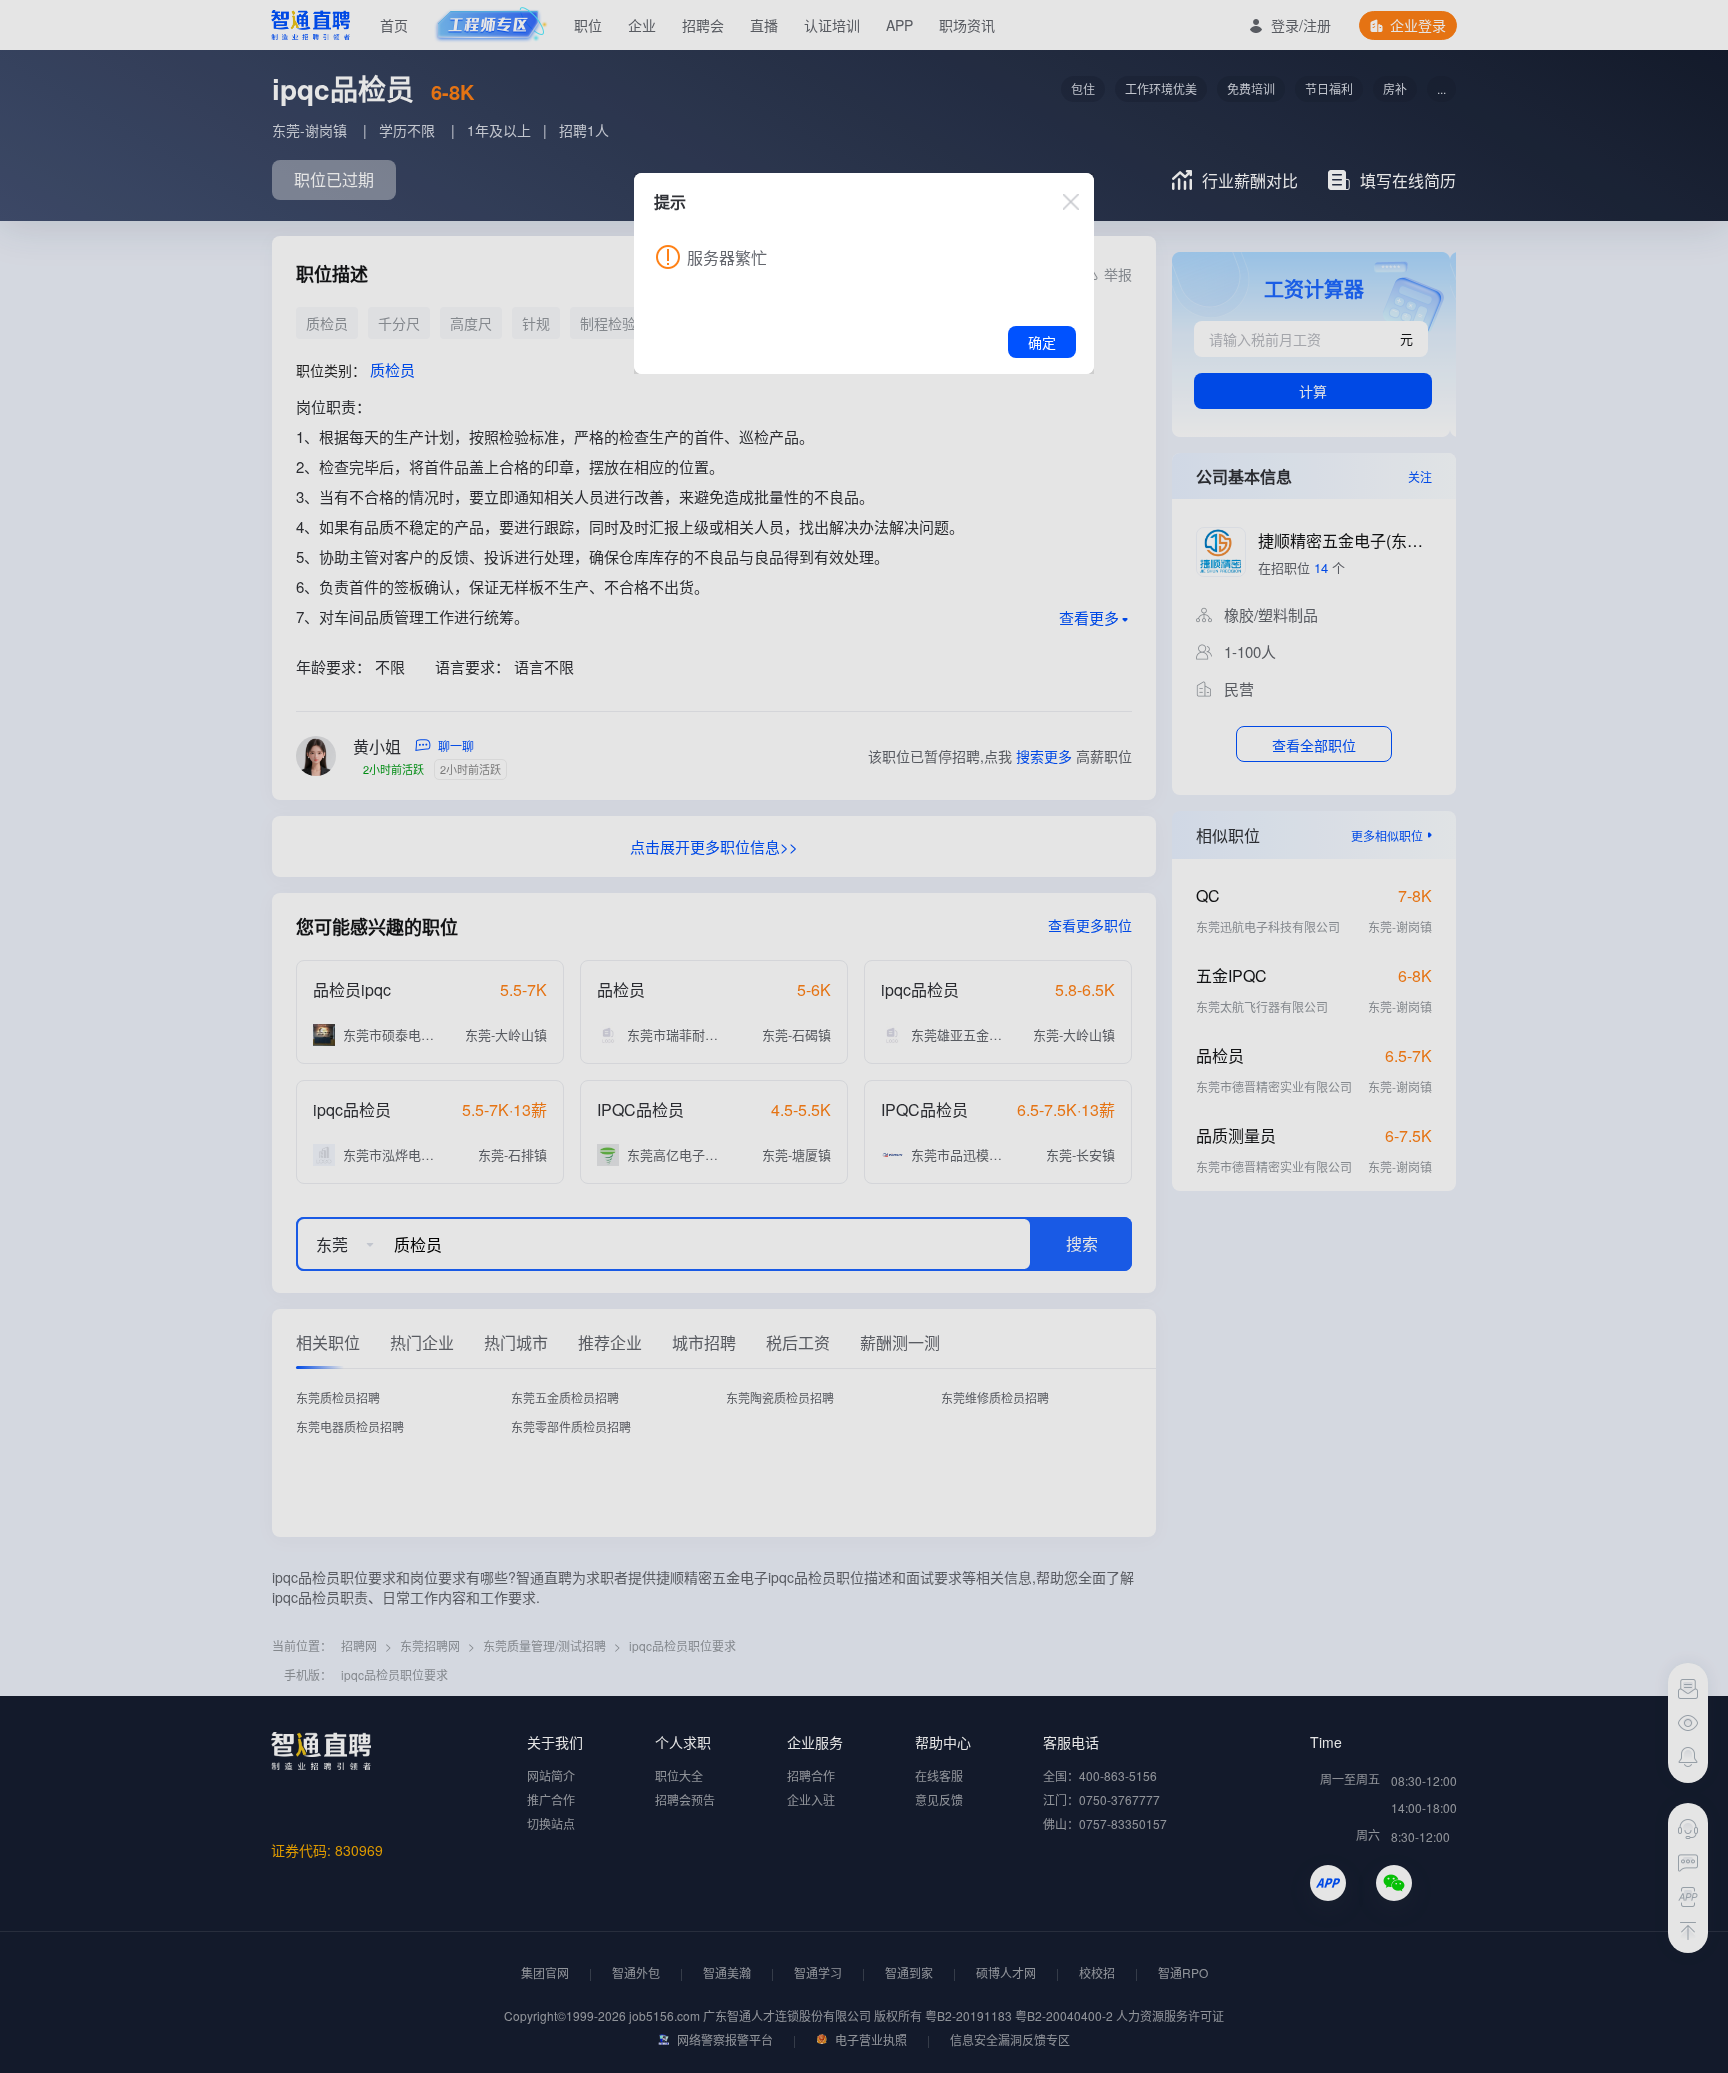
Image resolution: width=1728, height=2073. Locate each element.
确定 (1042, 342)
